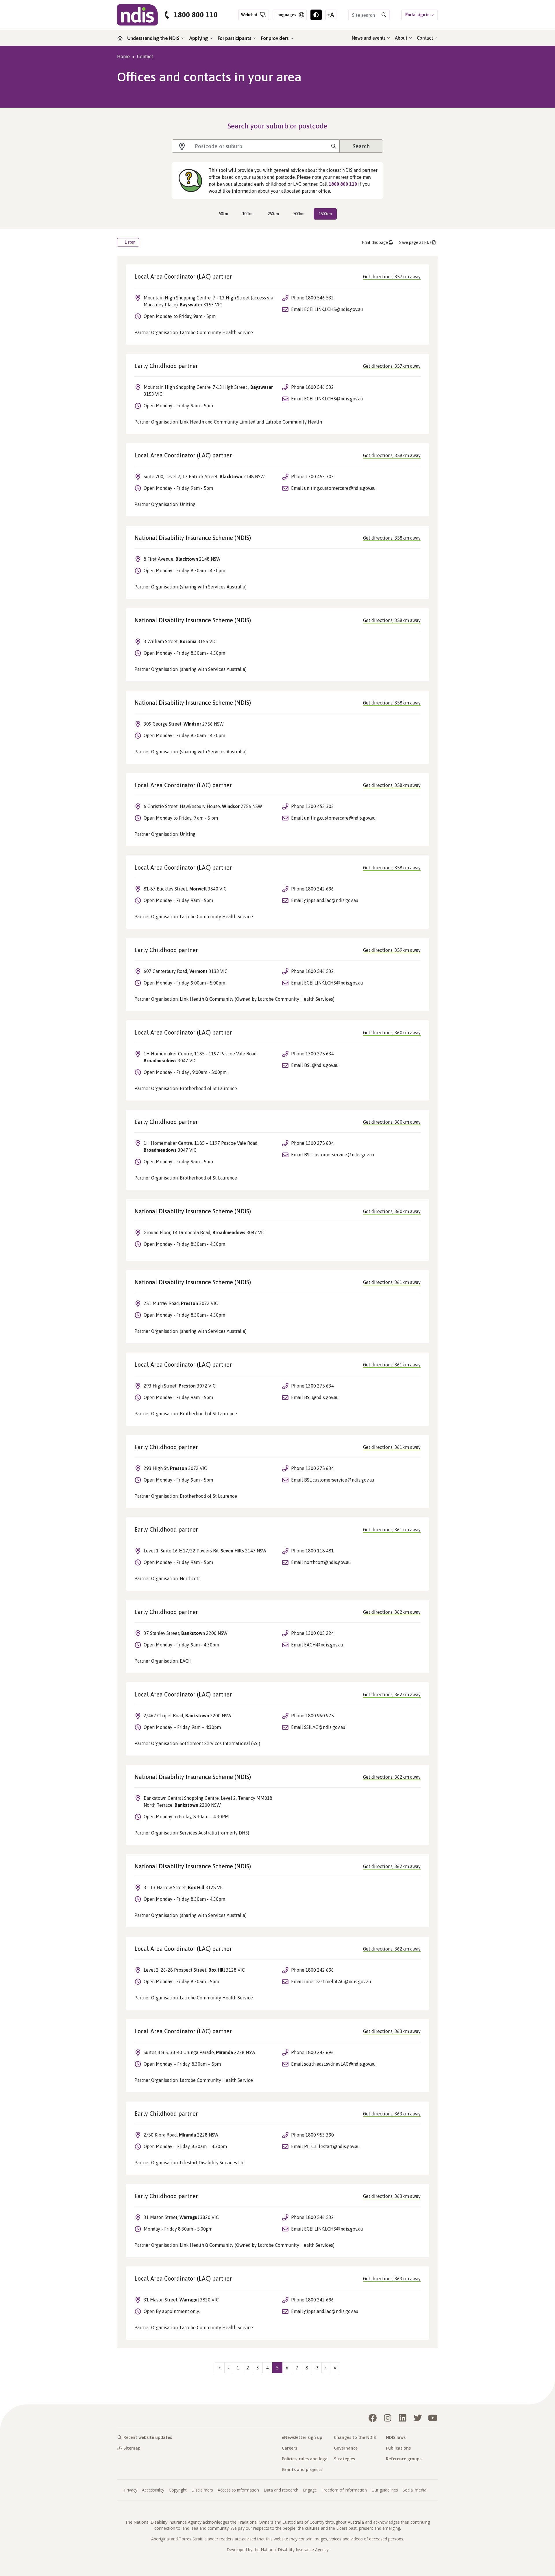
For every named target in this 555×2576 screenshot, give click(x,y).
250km (273, 214)
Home (123, 56)
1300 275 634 (320, 1054)
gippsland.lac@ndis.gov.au (331, 900)
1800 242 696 (320, 889)
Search (361, 146)
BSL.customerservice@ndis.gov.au (339, 1155)
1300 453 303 (320, 476)
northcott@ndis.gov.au (328, 1562)
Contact (425, 38)
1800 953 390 (320, 2135)
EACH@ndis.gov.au (324, 1645)
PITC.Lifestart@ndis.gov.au (332, 2146)
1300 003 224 (320, 1633)
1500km (325, 214)
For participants (235, 38)
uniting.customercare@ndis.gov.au (340, 488)
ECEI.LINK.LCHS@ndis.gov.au (334, 309)
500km (299, 214)
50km (223, 214)
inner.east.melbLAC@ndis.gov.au (338, 1981)
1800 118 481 (320, 1551)
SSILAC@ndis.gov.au (325, 1727)
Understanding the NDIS (154, 38)
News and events (369, 38)
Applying (199, 38)
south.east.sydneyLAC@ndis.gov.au (340, 2064)
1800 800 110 (196, 15)
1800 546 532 (320, 298)
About (402, 38)
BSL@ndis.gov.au (321, 1065)
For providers (275, 38)
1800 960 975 (320, 1716)
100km (248, 214)
